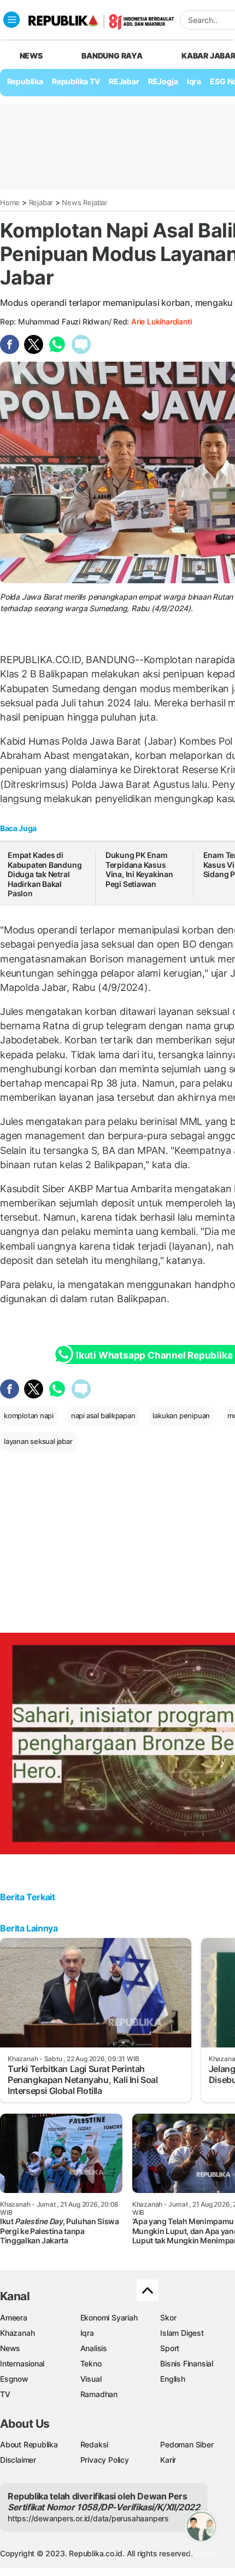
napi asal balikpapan (103, 1415)
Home (10, 202)
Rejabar (41, 202)
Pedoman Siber (187, 2444)
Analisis (94, 2348)
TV (5, 2394)
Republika (25, 81)
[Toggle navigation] (11, 20)
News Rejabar (84, 202)
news (31, 56)
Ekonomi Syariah (109, 2317)
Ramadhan (99, 2394)
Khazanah (17, 2333)
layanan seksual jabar (38, 1441)
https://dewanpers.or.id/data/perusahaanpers (88, 2518)
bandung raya (112, 56)
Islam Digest (182, 2333)
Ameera (14, 2317)
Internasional (22, 2363)
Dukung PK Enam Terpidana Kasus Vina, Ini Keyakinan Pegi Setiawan (139, 869)
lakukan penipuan (181, 1415)
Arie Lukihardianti (161, 321)
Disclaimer (18, 2460)
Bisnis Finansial (187, 2363)
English (173, 2379)
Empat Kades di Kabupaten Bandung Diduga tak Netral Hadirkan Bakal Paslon (45, 874)
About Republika (29, 2444)
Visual (91, 2379)
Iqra (87, 2333)
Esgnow (14, 2379)
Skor (168, 2317)
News (10, 2348)
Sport (170, 2348)
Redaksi (95, 2444)
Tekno (91, 2363)
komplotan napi (29, 1415)
